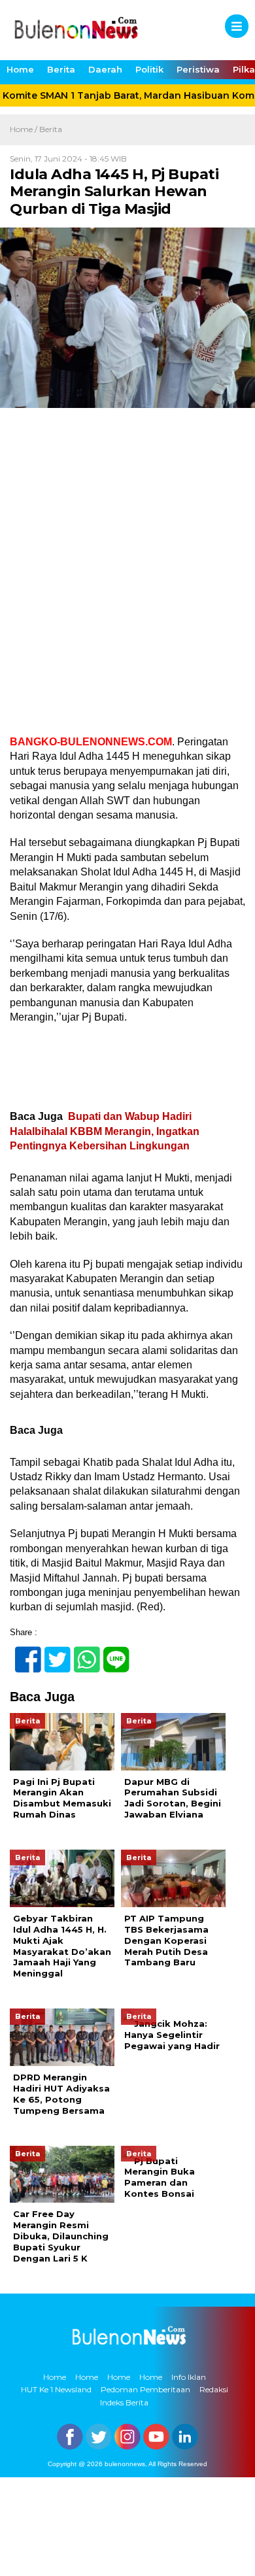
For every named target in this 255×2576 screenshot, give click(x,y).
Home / (25, 129)
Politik (149, 69)
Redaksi (214, 2389)
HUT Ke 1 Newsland (56, 2389)
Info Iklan (189, 2377)
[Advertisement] (127, 575)
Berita (61, 69)
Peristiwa (198, 69)
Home (20, 69)
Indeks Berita (124, 2402)
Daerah (105, 69)
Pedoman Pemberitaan (145, 2389)
